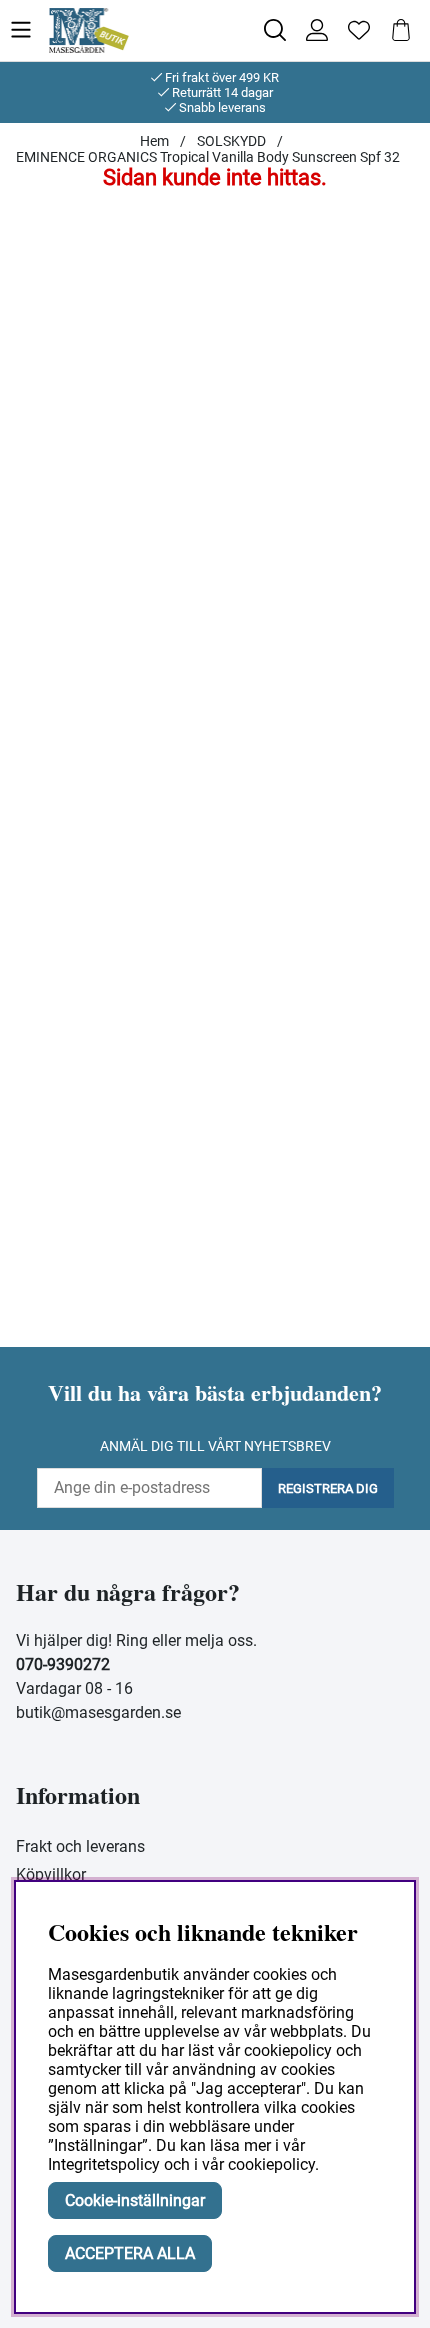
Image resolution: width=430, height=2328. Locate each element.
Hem (154, 141)
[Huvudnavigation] (28, 30)
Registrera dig (328, 1488)
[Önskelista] (359, 30)
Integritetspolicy (104, 2164)
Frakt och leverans (80, 1846)
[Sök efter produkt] (275, 30)
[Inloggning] (317, 30)
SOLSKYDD (231, 141)
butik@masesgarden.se (98, 1712)
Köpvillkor (51, 1874)
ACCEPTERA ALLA (130, 2253)
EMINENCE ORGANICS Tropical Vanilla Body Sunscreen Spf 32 (208, 157)
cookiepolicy (271, 2164)
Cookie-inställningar (135, 2200)
